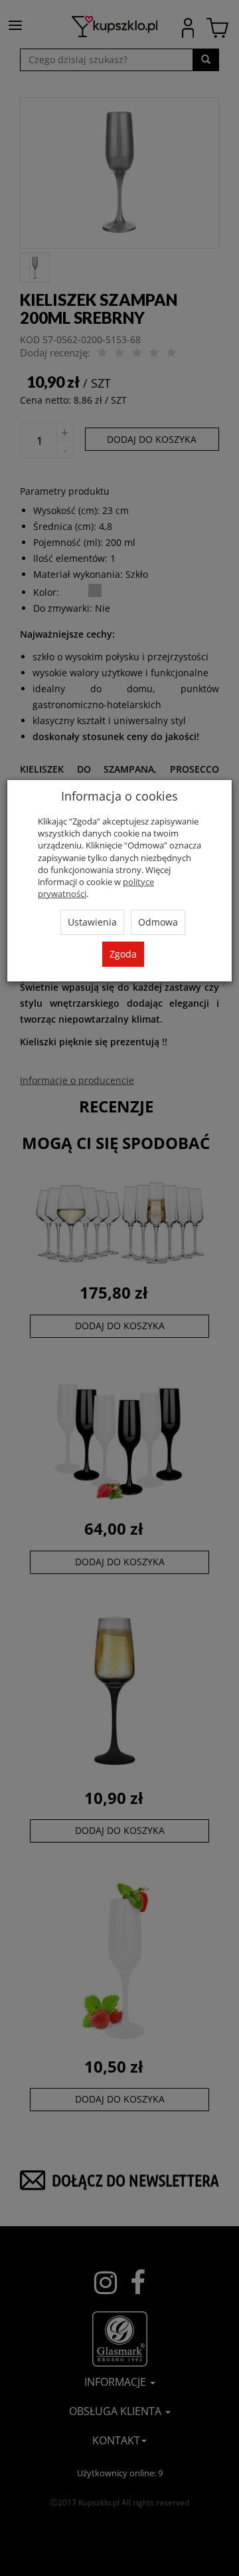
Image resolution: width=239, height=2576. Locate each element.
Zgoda (123, 954)
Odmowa (158, 922)
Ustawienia (92, 922)
